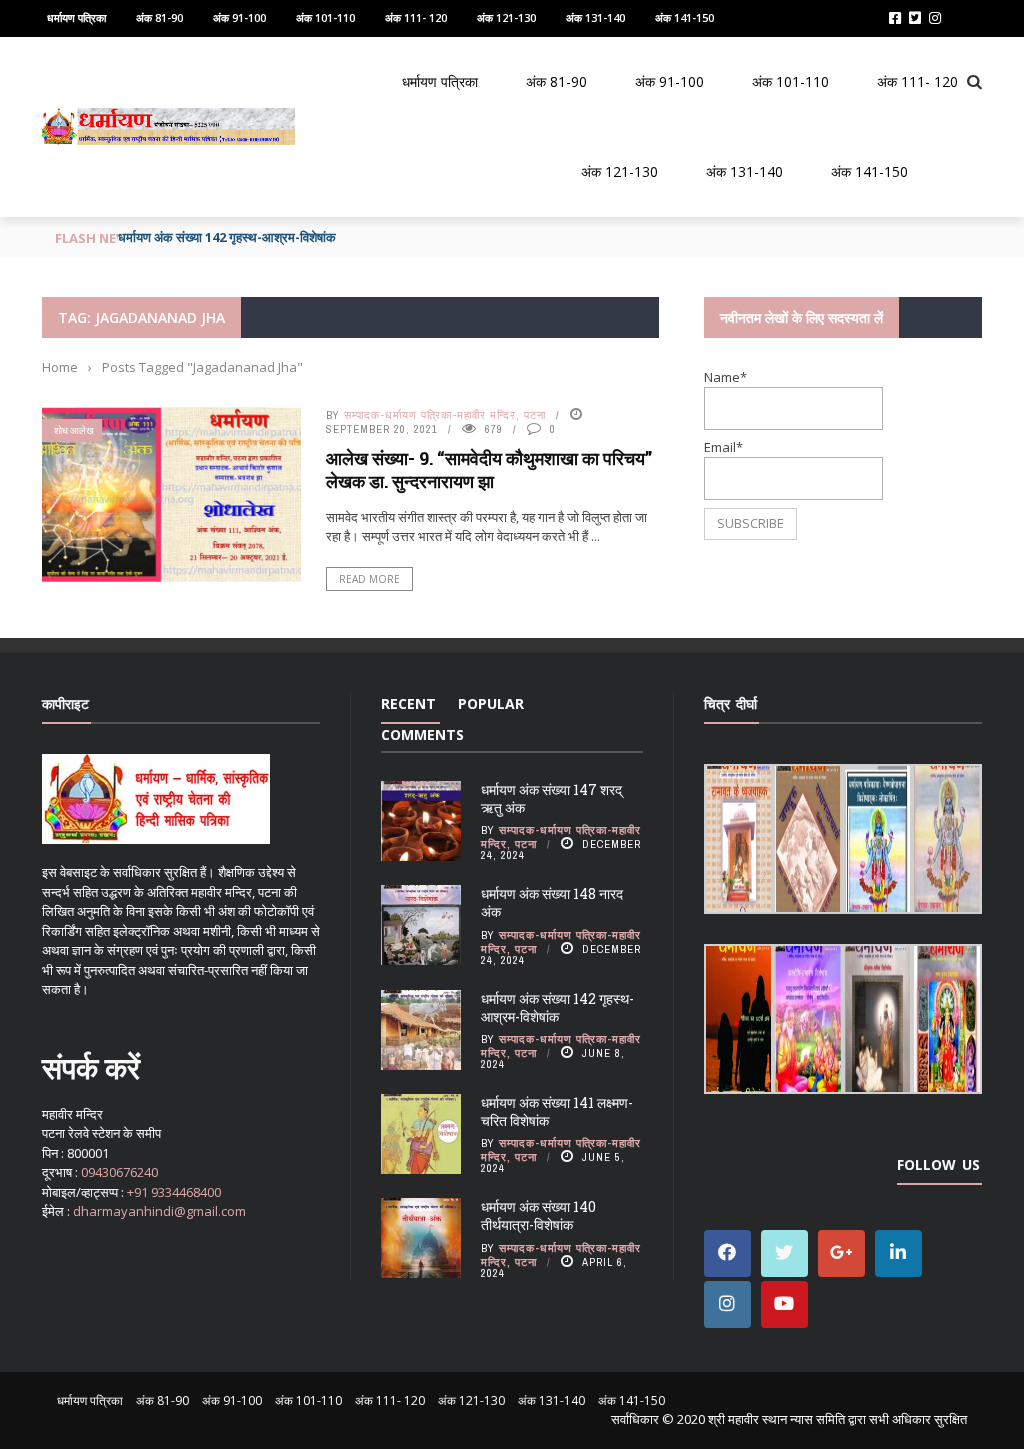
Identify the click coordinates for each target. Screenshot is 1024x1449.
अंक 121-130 (506, 17)
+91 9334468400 (174, 1192)
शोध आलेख (74, 430)
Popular (491, 703)
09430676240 (119, 1172)
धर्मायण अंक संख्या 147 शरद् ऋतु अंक (551, 798)
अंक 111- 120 (416, 17)
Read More (369, 579)
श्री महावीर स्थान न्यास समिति (776, 1419)
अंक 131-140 (595, 17)
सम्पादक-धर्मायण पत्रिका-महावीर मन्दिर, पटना (445, 415)
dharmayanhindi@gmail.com (159, 1211)
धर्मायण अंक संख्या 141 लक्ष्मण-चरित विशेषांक (557, 1111)
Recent (408, 703)
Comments (422, 734)
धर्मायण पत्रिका (76, 17)
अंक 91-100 (239, 17)
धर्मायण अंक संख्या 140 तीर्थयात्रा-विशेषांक (538, 1215)
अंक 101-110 (325, 17)
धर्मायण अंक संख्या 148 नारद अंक (552, 902)
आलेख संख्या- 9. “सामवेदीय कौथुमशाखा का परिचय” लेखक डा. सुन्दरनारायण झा (489, 469)
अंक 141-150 (684, 17)
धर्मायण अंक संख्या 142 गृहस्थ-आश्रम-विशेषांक (227, 237)
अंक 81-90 (159, 17)
